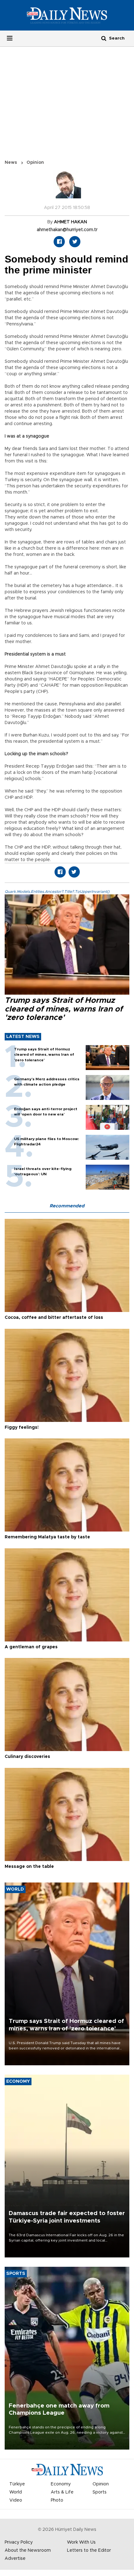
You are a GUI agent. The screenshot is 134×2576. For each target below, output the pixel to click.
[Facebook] (59, 242)
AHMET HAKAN (70, 222)
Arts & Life (62, 2492)
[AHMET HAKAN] (67, 187)
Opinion (35, 163)
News (11, 163)
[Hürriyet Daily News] (67, 15)
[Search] (104, 38)
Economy (61, 2484)
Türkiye (17, 2484)
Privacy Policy (19, 2542)
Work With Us (81, 2542)
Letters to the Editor (89, 2550)
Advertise (15, 2559)
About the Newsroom (28, 2550)
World (16, 2492)
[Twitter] (75, 242)
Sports (100, 2492)
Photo (57, 2500)
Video (16, 2500)
